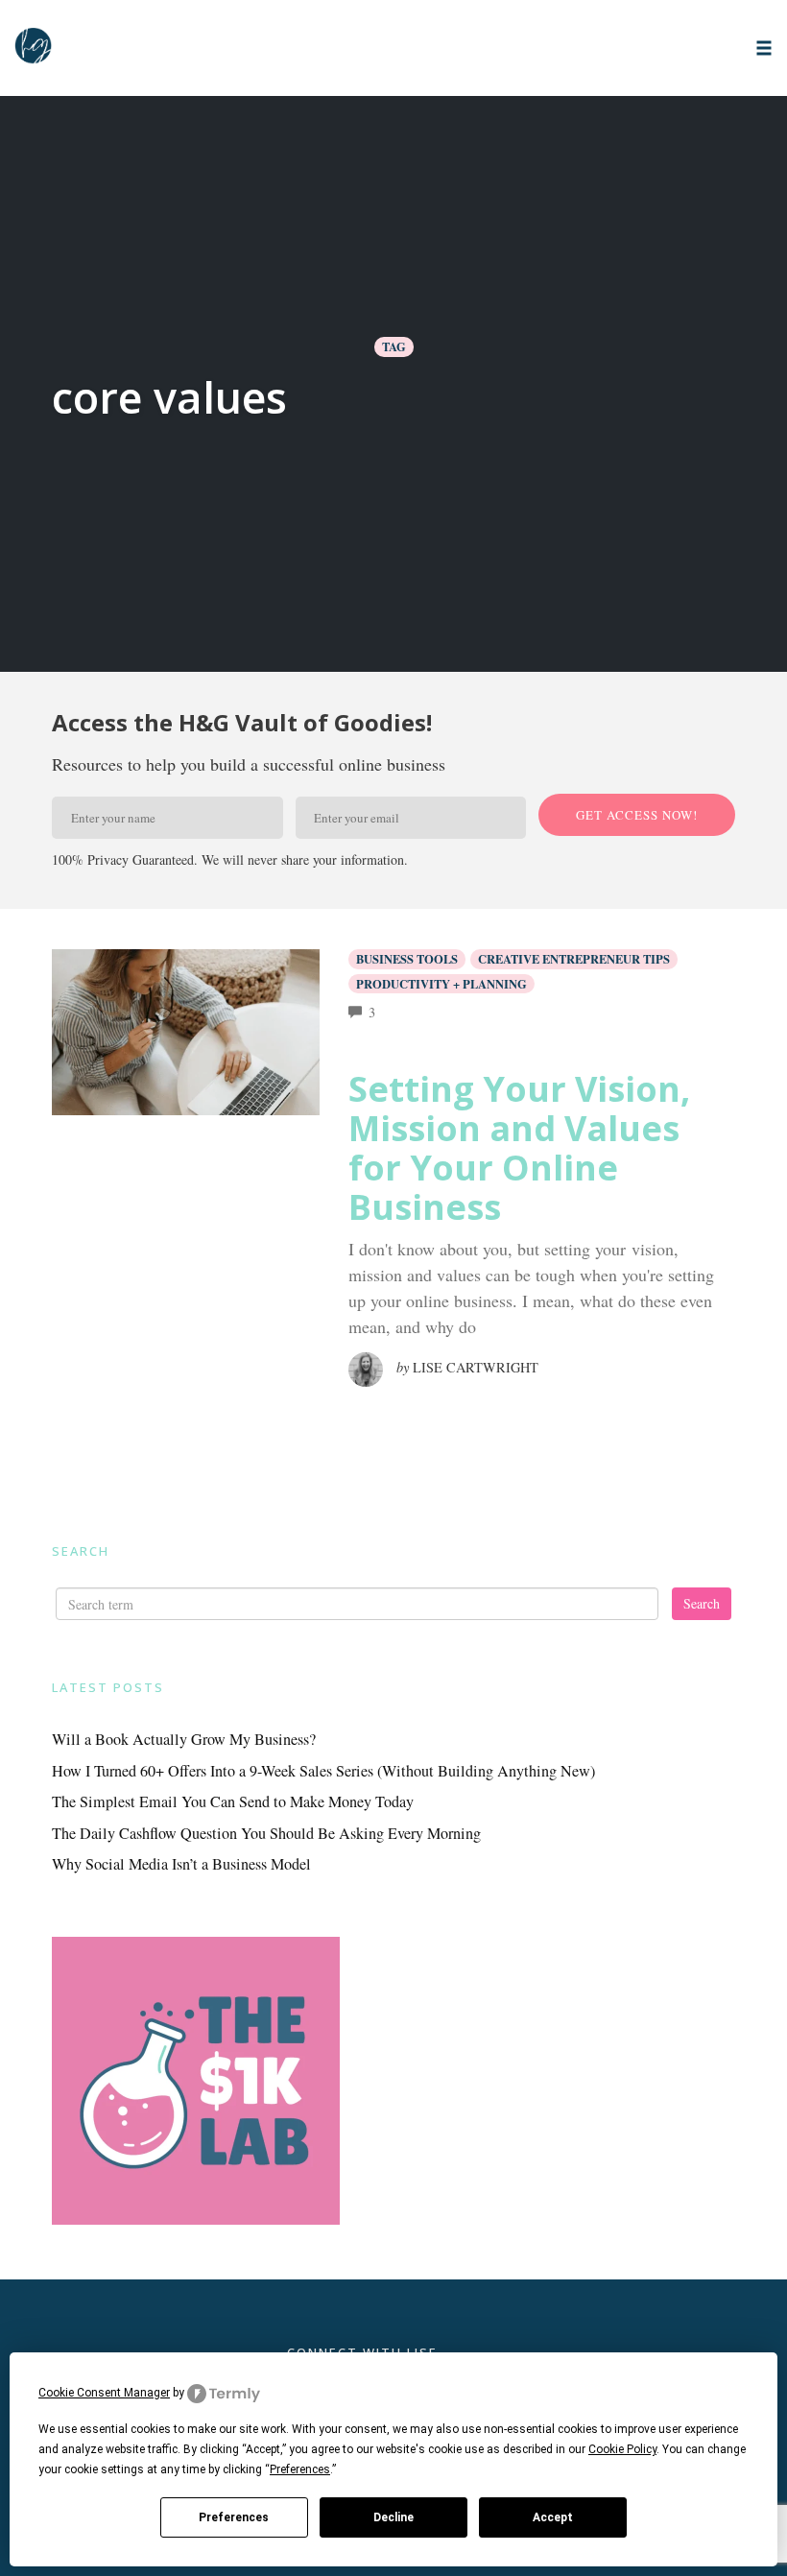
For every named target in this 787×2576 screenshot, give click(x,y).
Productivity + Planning (441, 984)
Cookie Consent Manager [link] (104, 2393)
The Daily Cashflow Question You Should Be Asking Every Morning (266, 1833)
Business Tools (407, 959)
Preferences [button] (300, 2469)
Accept (553, 2517)
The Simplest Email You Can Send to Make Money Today (233, 1801)
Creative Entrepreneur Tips (574, 959)
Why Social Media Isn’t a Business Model (181, 1864)
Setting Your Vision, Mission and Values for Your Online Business (519, 1148)
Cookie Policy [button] (622, 2449)
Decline (393, 2517)
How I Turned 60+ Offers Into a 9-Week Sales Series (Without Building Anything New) (323, 1771)
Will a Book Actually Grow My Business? (184, 1739)
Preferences (234, 2517)
